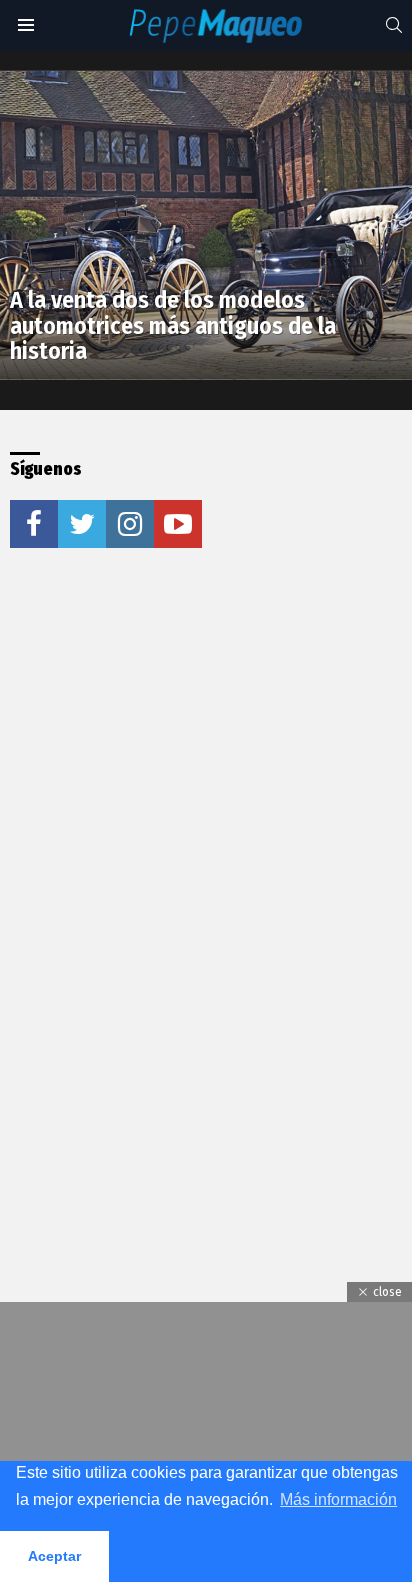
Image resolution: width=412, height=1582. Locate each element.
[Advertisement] (206, 796)
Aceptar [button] (54, 1556)
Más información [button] (338, 1499)
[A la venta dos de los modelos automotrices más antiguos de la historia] (206, 225)
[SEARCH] (394, 25)
